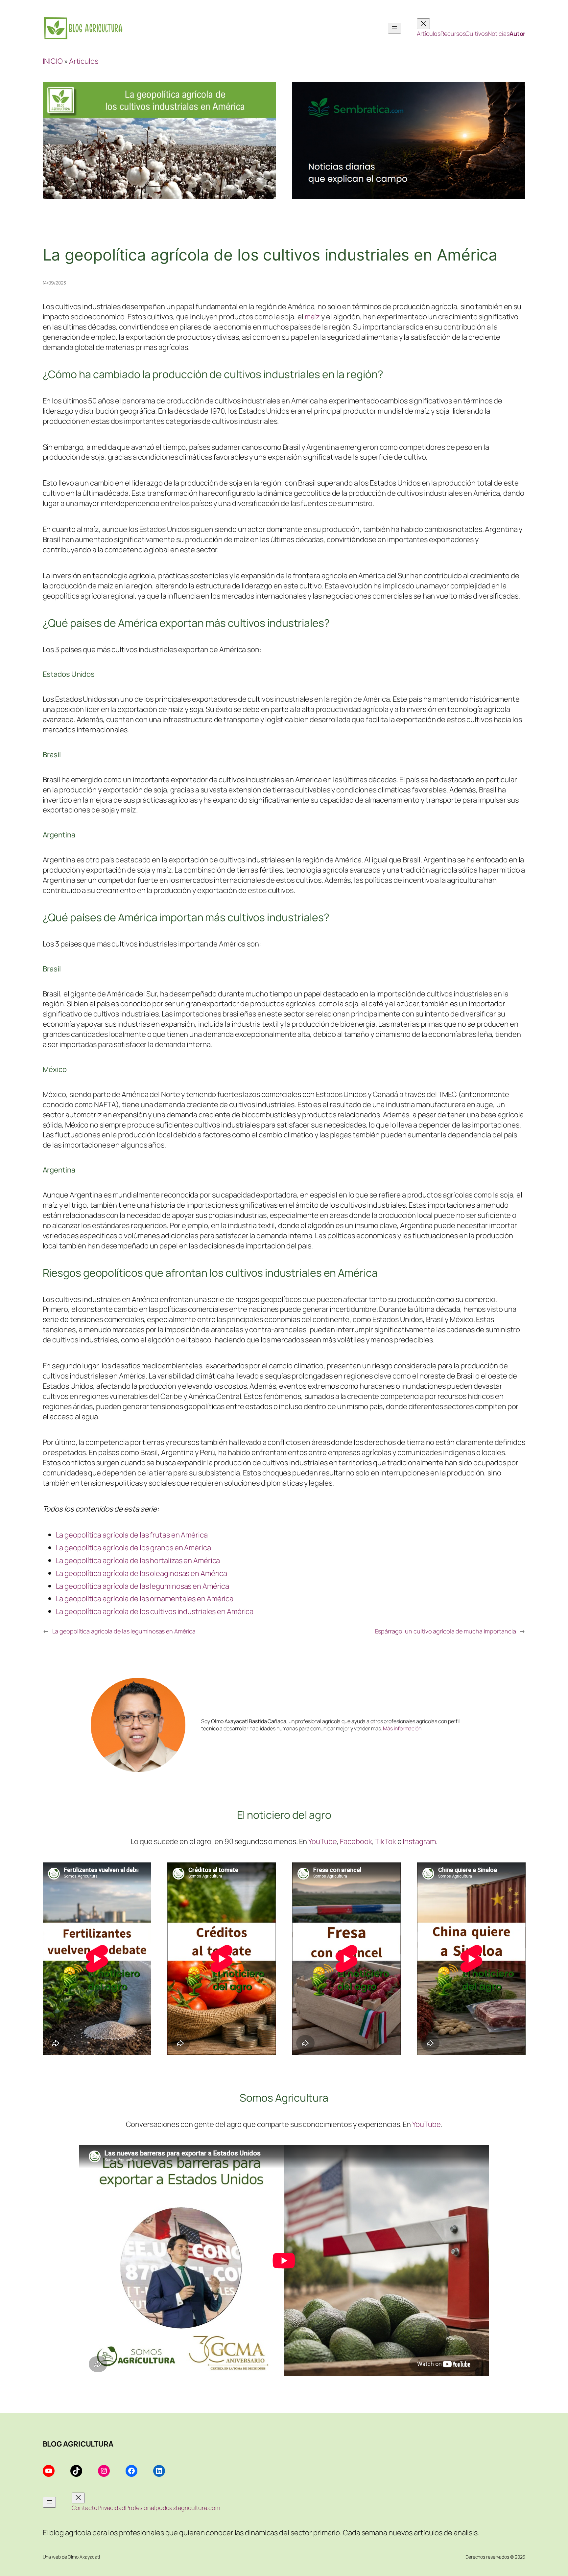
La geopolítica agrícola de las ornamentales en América (145, 1598)
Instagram (419, 1841)
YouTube (322, 1841)
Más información (402, 1728)
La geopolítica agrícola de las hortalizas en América (138, 1560)
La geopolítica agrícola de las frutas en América (132, 1535)
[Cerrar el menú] (423, 24)
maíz (312, 317)
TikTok (385, 1841)
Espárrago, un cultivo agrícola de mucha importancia (446, 1631)
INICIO (53, 61)
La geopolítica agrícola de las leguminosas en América (143, 1586)
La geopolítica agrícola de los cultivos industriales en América (155, 1611)
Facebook (356, 1841)
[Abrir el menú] (394, 28)
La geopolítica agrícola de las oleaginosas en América (142, 1573)
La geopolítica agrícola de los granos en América (133, 1548)
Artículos (84, 61)
